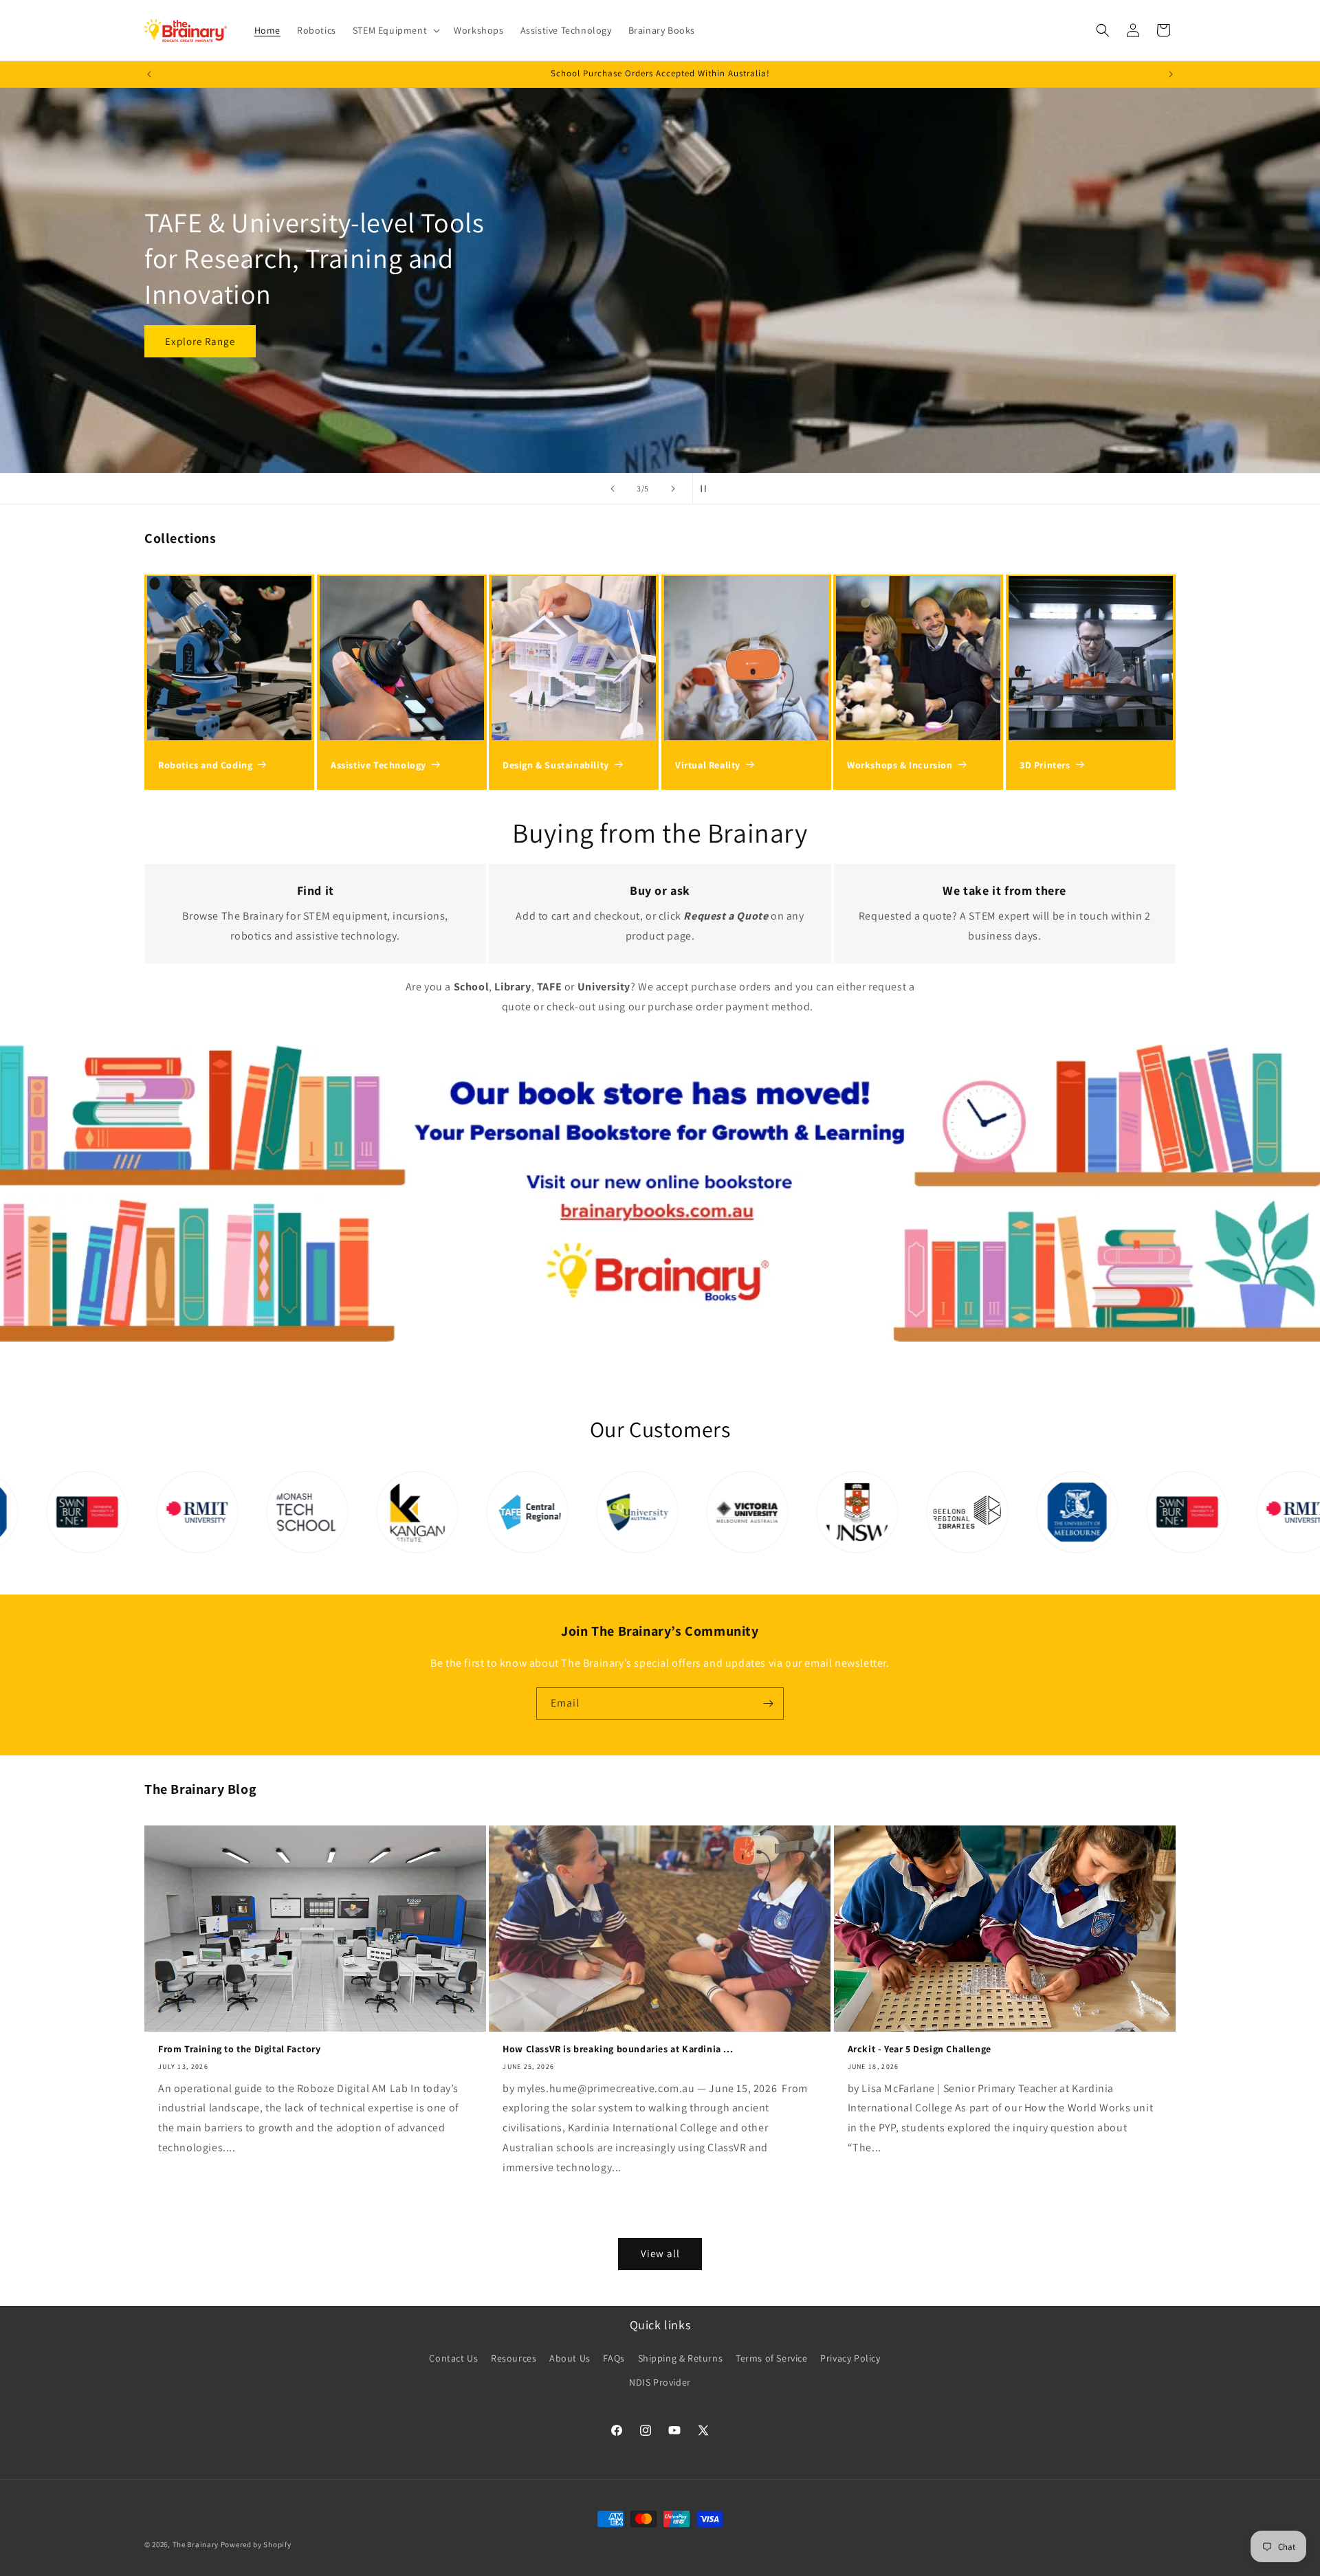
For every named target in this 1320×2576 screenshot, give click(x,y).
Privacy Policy (850, 2358)
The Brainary (196, 2544)
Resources (514, 2358)
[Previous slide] (613, 489)
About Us (570, 2358)
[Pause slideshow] (707, 489)
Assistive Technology (378, 765)
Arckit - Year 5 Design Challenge (920, 2049)
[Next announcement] (1171, 74)
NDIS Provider (660, 2382)
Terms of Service (772, 2358)
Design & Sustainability (556, 765)
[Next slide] (673, 489)
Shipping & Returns (681, 2358)
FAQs (614, 2358)
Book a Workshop (207, 323)
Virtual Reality (708, 765)
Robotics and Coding (205, 765)
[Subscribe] (768, 1703)
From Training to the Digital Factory (240, 2049)
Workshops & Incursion (900, 765)
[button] (395, 30)
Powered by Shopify (256, 2544)
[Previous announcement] (149, 74)
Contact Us (453, 2358)
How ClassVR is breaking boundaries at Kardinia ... (618, 2049)
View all (660, 2253)
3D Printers (1045, 765)
